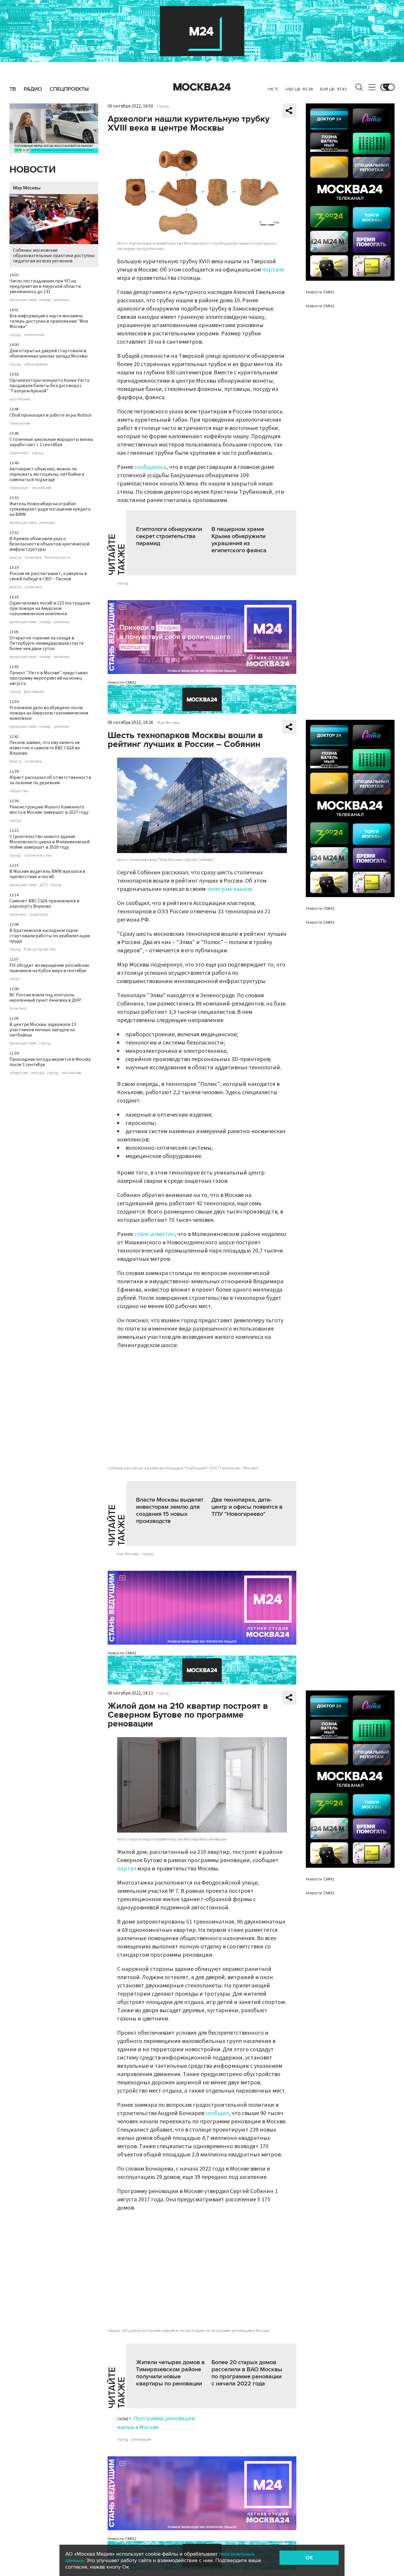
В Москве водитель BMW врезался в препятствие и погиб (47, 874)
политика (33, 558)
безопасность (58, 558)
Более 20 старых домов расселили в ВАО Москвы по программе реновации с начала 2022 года (247, 2373)
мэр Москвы (128, 1554)
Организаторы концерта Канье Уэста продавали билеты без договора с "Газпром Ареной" (49, 386)
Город (163, 106)
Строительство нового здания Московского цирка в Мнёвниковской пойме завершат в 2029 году (50, 842)
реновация (141, 2439)
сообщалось (150, 467)
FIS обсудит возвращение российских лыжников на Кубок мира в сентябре (49, 968)
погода (38, 1073)
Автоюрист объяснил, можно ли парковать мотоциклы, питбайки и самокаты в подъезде (47, 474)
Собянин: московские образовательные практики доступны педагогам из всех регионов (54, 256)
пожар (45, 300)
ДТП (43, 885)
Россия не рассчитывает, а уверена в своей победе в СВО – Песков (48, 576)
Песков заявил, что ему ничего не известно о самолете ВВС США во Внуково (45, 748)
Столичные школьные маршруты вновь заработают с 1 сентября (51, 442)
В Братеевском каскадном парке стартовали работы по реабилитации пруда (50, 936)
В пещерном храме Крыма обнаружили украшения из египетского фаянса (239, 540)
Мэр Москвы (27, 188)
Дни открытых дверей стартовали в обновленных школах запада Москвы (49, 353)
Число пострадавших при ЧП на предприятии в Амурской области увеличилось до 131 (45, 286)
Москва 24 (202, 87)
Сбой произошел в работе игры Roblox (51, 415)
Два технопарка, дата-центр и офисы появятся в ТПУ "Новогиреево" (247, 1507)
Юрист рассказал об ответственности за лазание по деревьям (50, 780)
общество (19, 791)
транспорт (19, 453)
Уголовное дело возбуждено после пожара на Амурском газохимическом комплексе (49, 713)
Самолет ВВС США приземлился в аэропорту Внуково (44, 904)
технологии (34, 335)
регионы (62, 300)
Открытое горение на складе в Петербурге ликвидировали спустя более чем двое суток (46, 643)
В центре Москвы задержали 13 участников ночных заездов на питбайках (43, 1030)
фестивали (34, 692)
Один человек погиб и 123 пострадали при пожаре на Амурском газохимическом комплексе (50, 608)
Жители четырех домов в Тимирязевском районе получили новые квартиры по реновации (170, 2373)
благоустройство (40, 949)
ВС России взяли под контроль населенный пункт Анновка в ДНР (45, 998)
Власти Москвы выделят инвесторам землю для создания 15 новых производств (170, 1510)
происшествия (23, 300)
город (15, 335)
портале (273, 270)
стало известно (155, 1234)
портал (127, 1869)
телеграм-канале (229, 889)
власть (16, 558)
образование (36, 364)
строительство (38, 855)
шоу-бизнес (20, 399)
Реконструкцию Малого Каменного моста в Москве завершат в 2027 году (49, 810)
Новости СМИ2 (122, 682)
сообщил (217, 2113)
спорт (15, 979)
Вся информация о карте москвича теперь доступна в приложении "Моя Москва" (49, 321)
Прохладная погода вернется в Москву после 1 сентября (50, 1062)
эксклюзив (42, 488)
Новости (33, 170)
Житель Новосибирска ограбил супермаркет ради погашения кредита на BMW (50, 509)
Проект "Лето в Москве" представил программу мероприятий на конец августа (49, 678)
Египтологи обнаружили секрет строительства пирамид (169, 536)
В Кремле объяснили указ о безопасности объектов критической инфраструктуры (49, 544)
